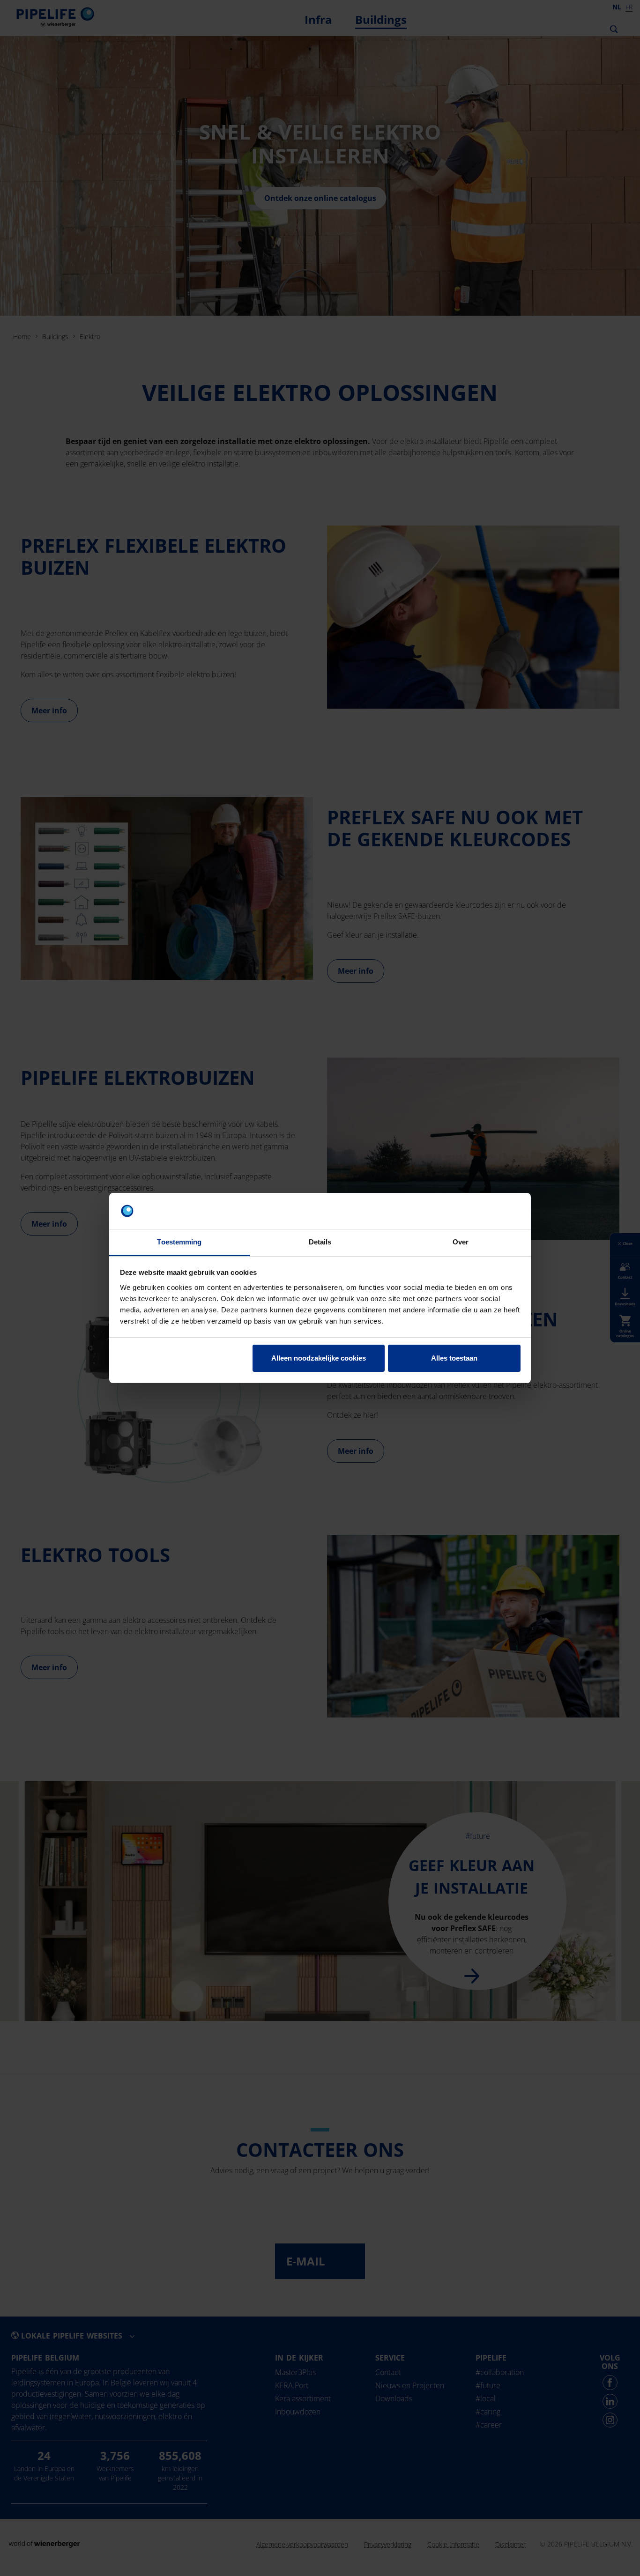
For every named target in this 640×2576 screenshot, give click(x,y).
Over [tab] (461, 1242)
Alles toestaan (454, 1358)
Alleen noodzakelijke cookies (319, 1358)
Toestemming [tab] (179, 1242)
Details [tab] (320, 1242)
